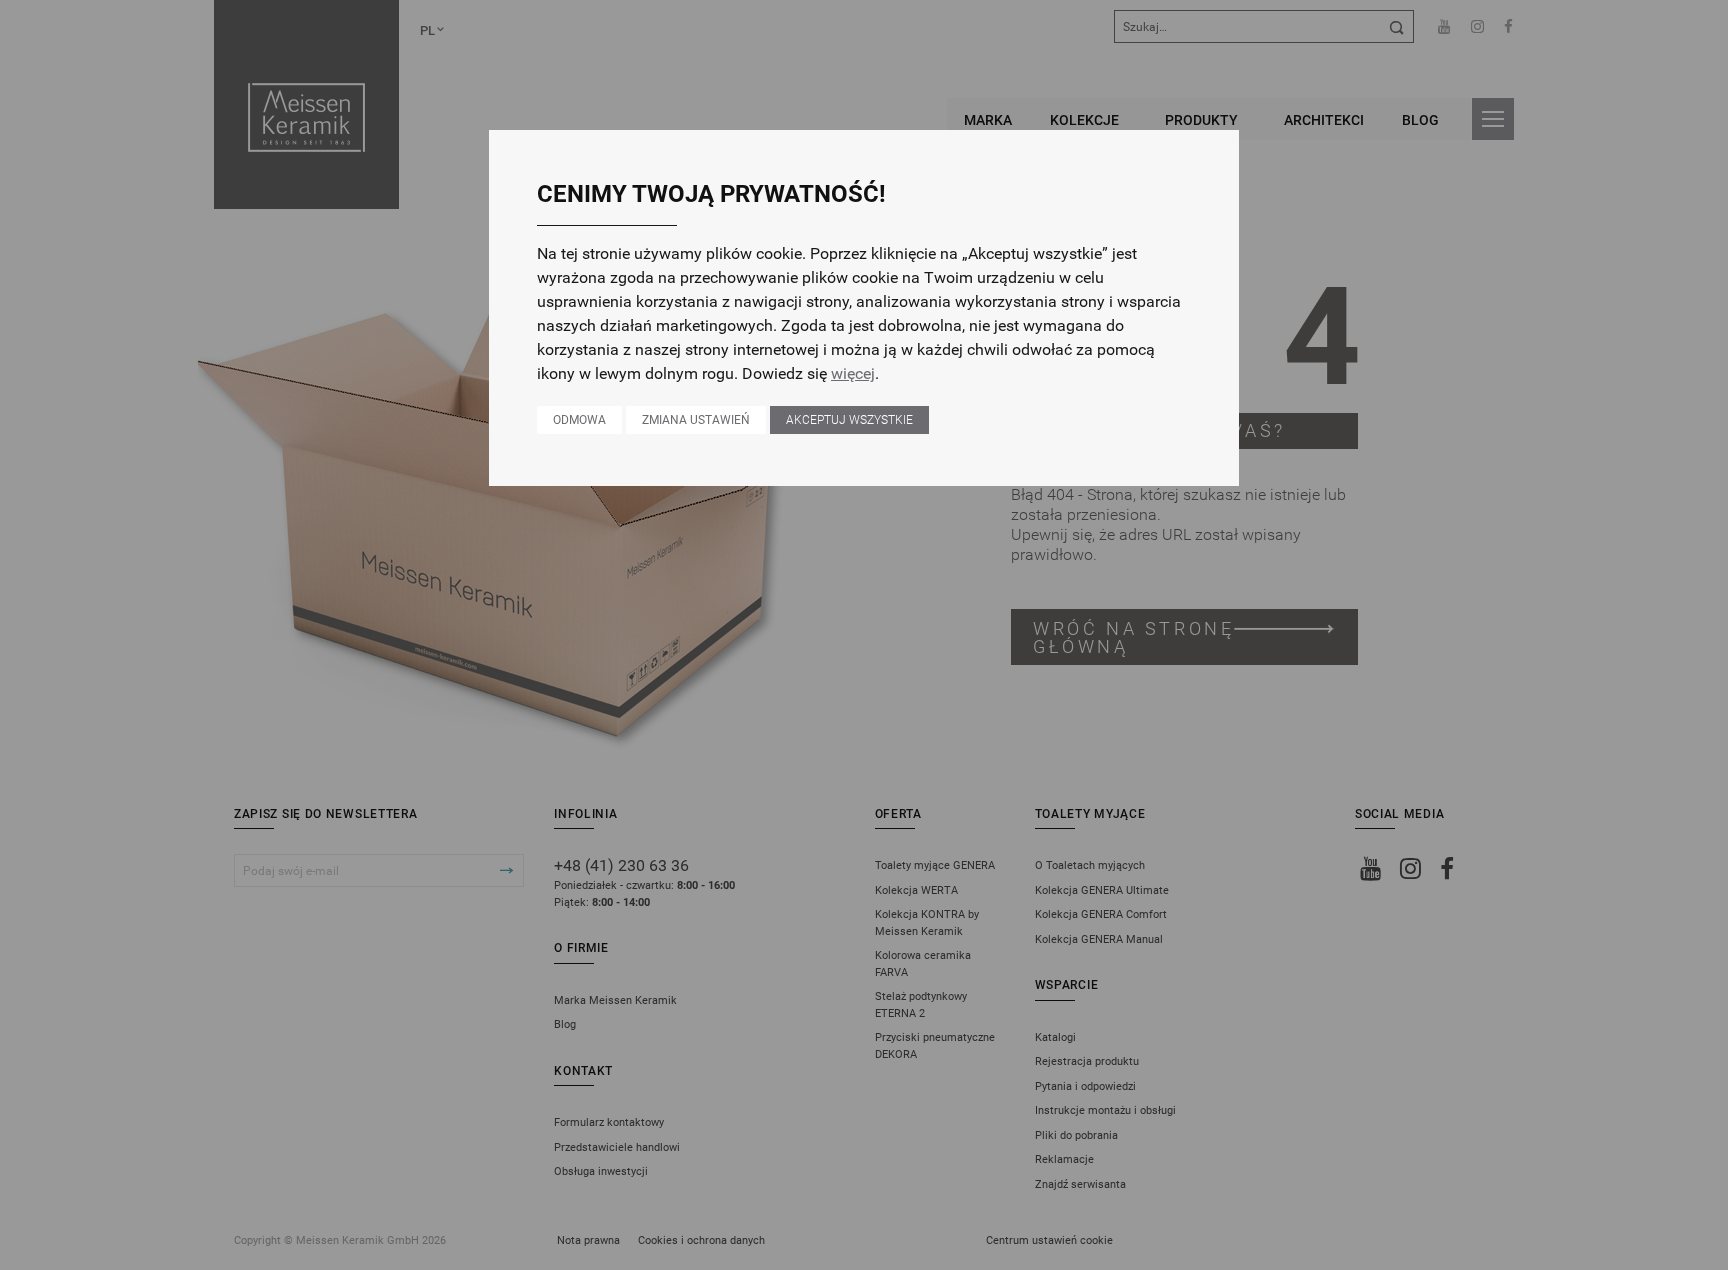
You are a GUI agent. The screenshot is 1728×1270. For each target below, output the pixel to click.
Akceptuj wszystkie (849, 420)
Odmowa (579, 420)
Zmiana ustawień (696, 420)
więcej (853, 373)
